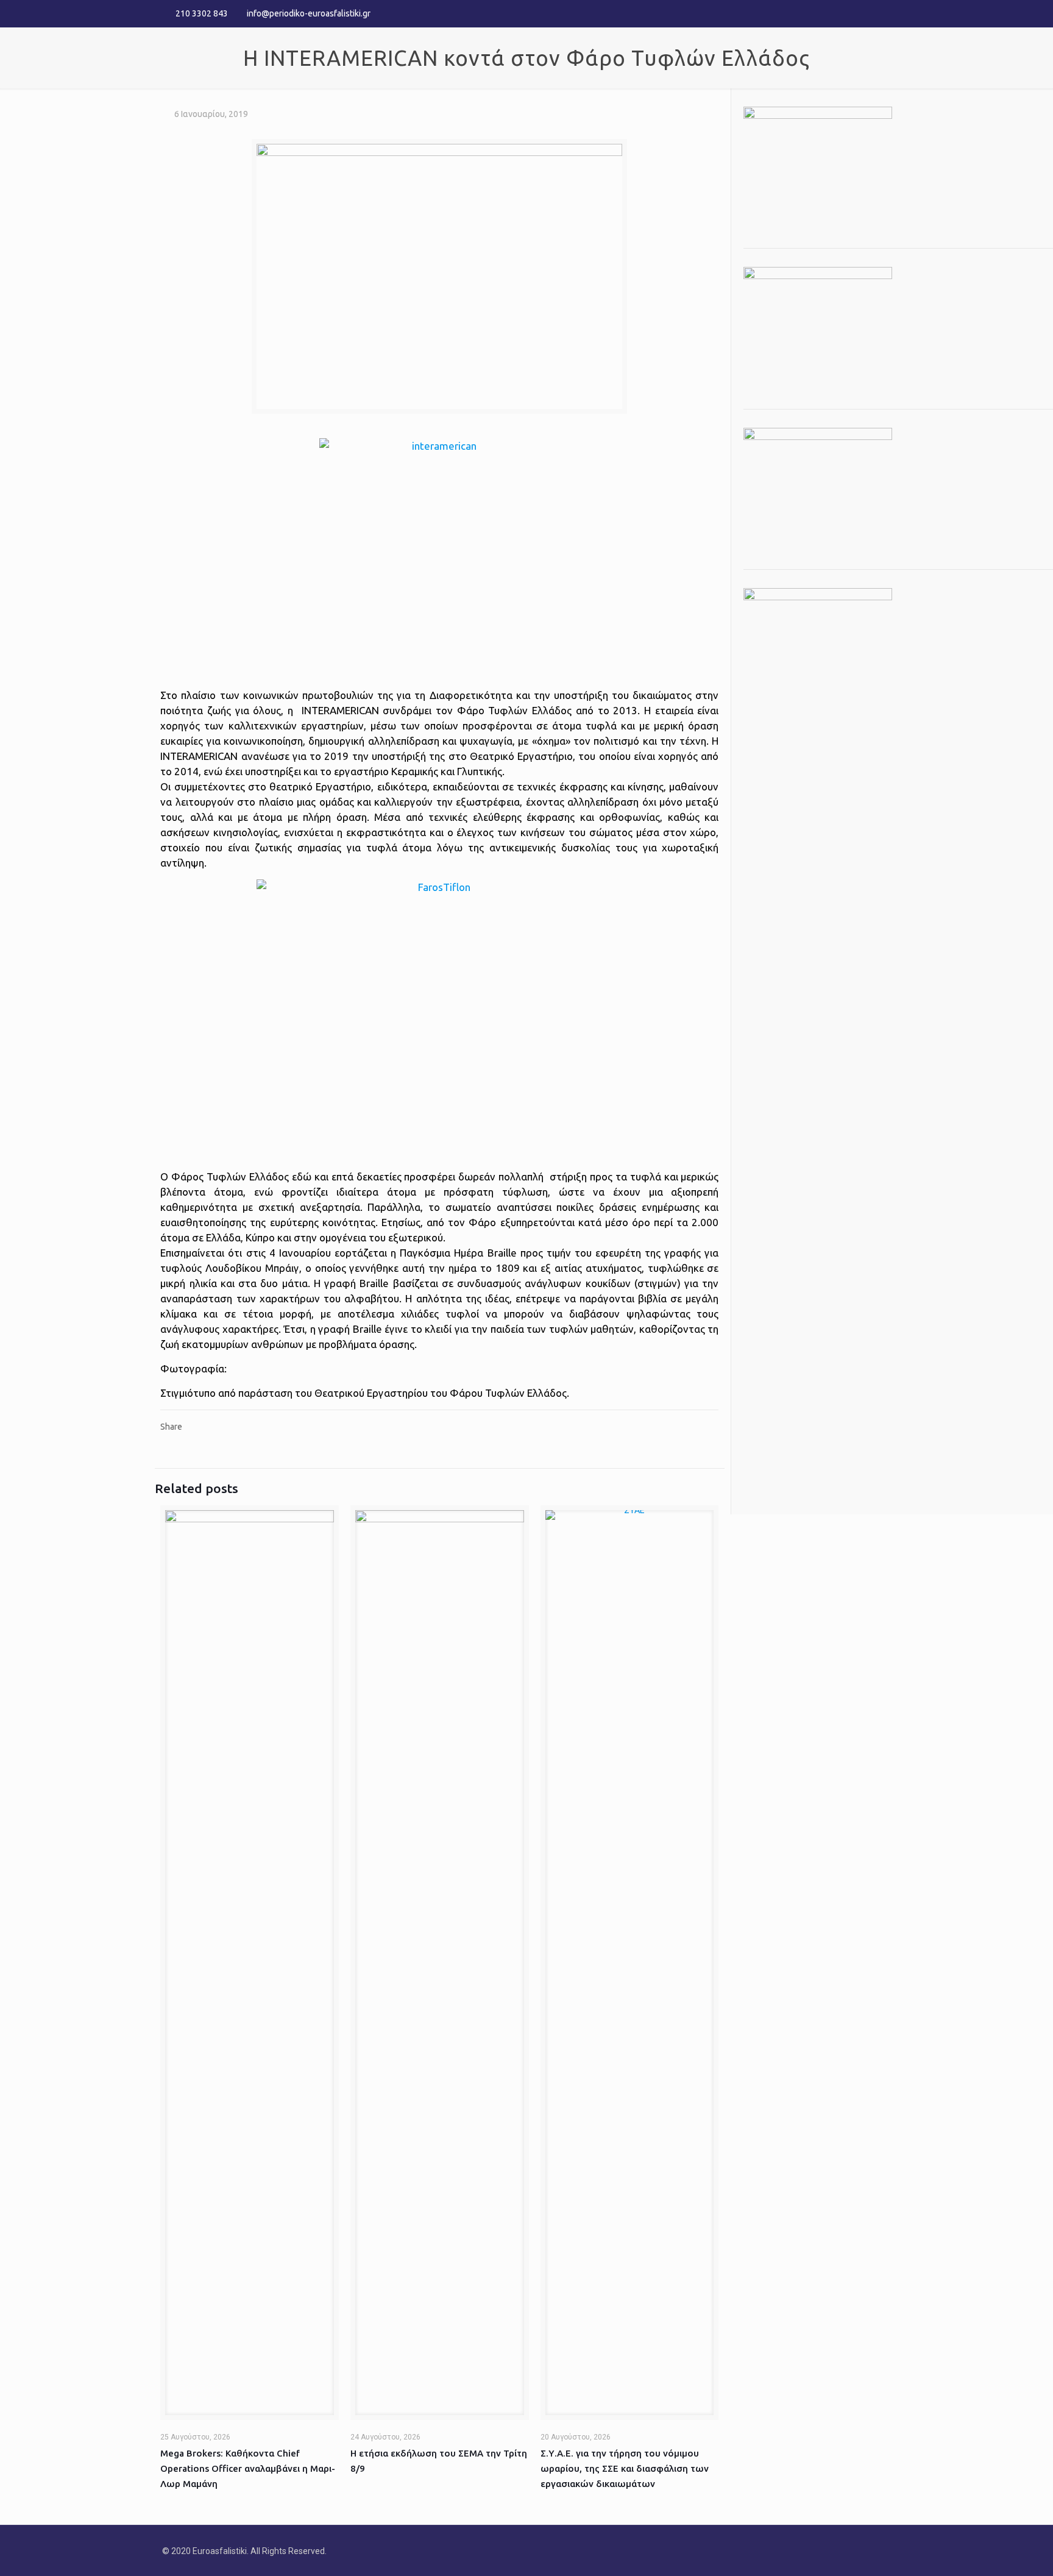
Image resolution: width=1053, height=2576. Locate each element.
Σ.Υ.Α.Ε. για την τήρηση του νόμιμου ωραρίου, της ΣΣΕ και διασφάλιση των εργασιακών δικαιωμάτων (625, 2468)
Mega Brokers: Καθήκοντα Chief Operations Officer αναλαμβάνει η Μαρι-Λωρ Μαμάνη (248, 2468)
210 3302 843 (202, 13)
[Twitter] (868, 13)
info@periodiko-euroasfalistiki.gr (309, 13)
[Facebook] (852, 13)
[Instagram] (885, 13)
